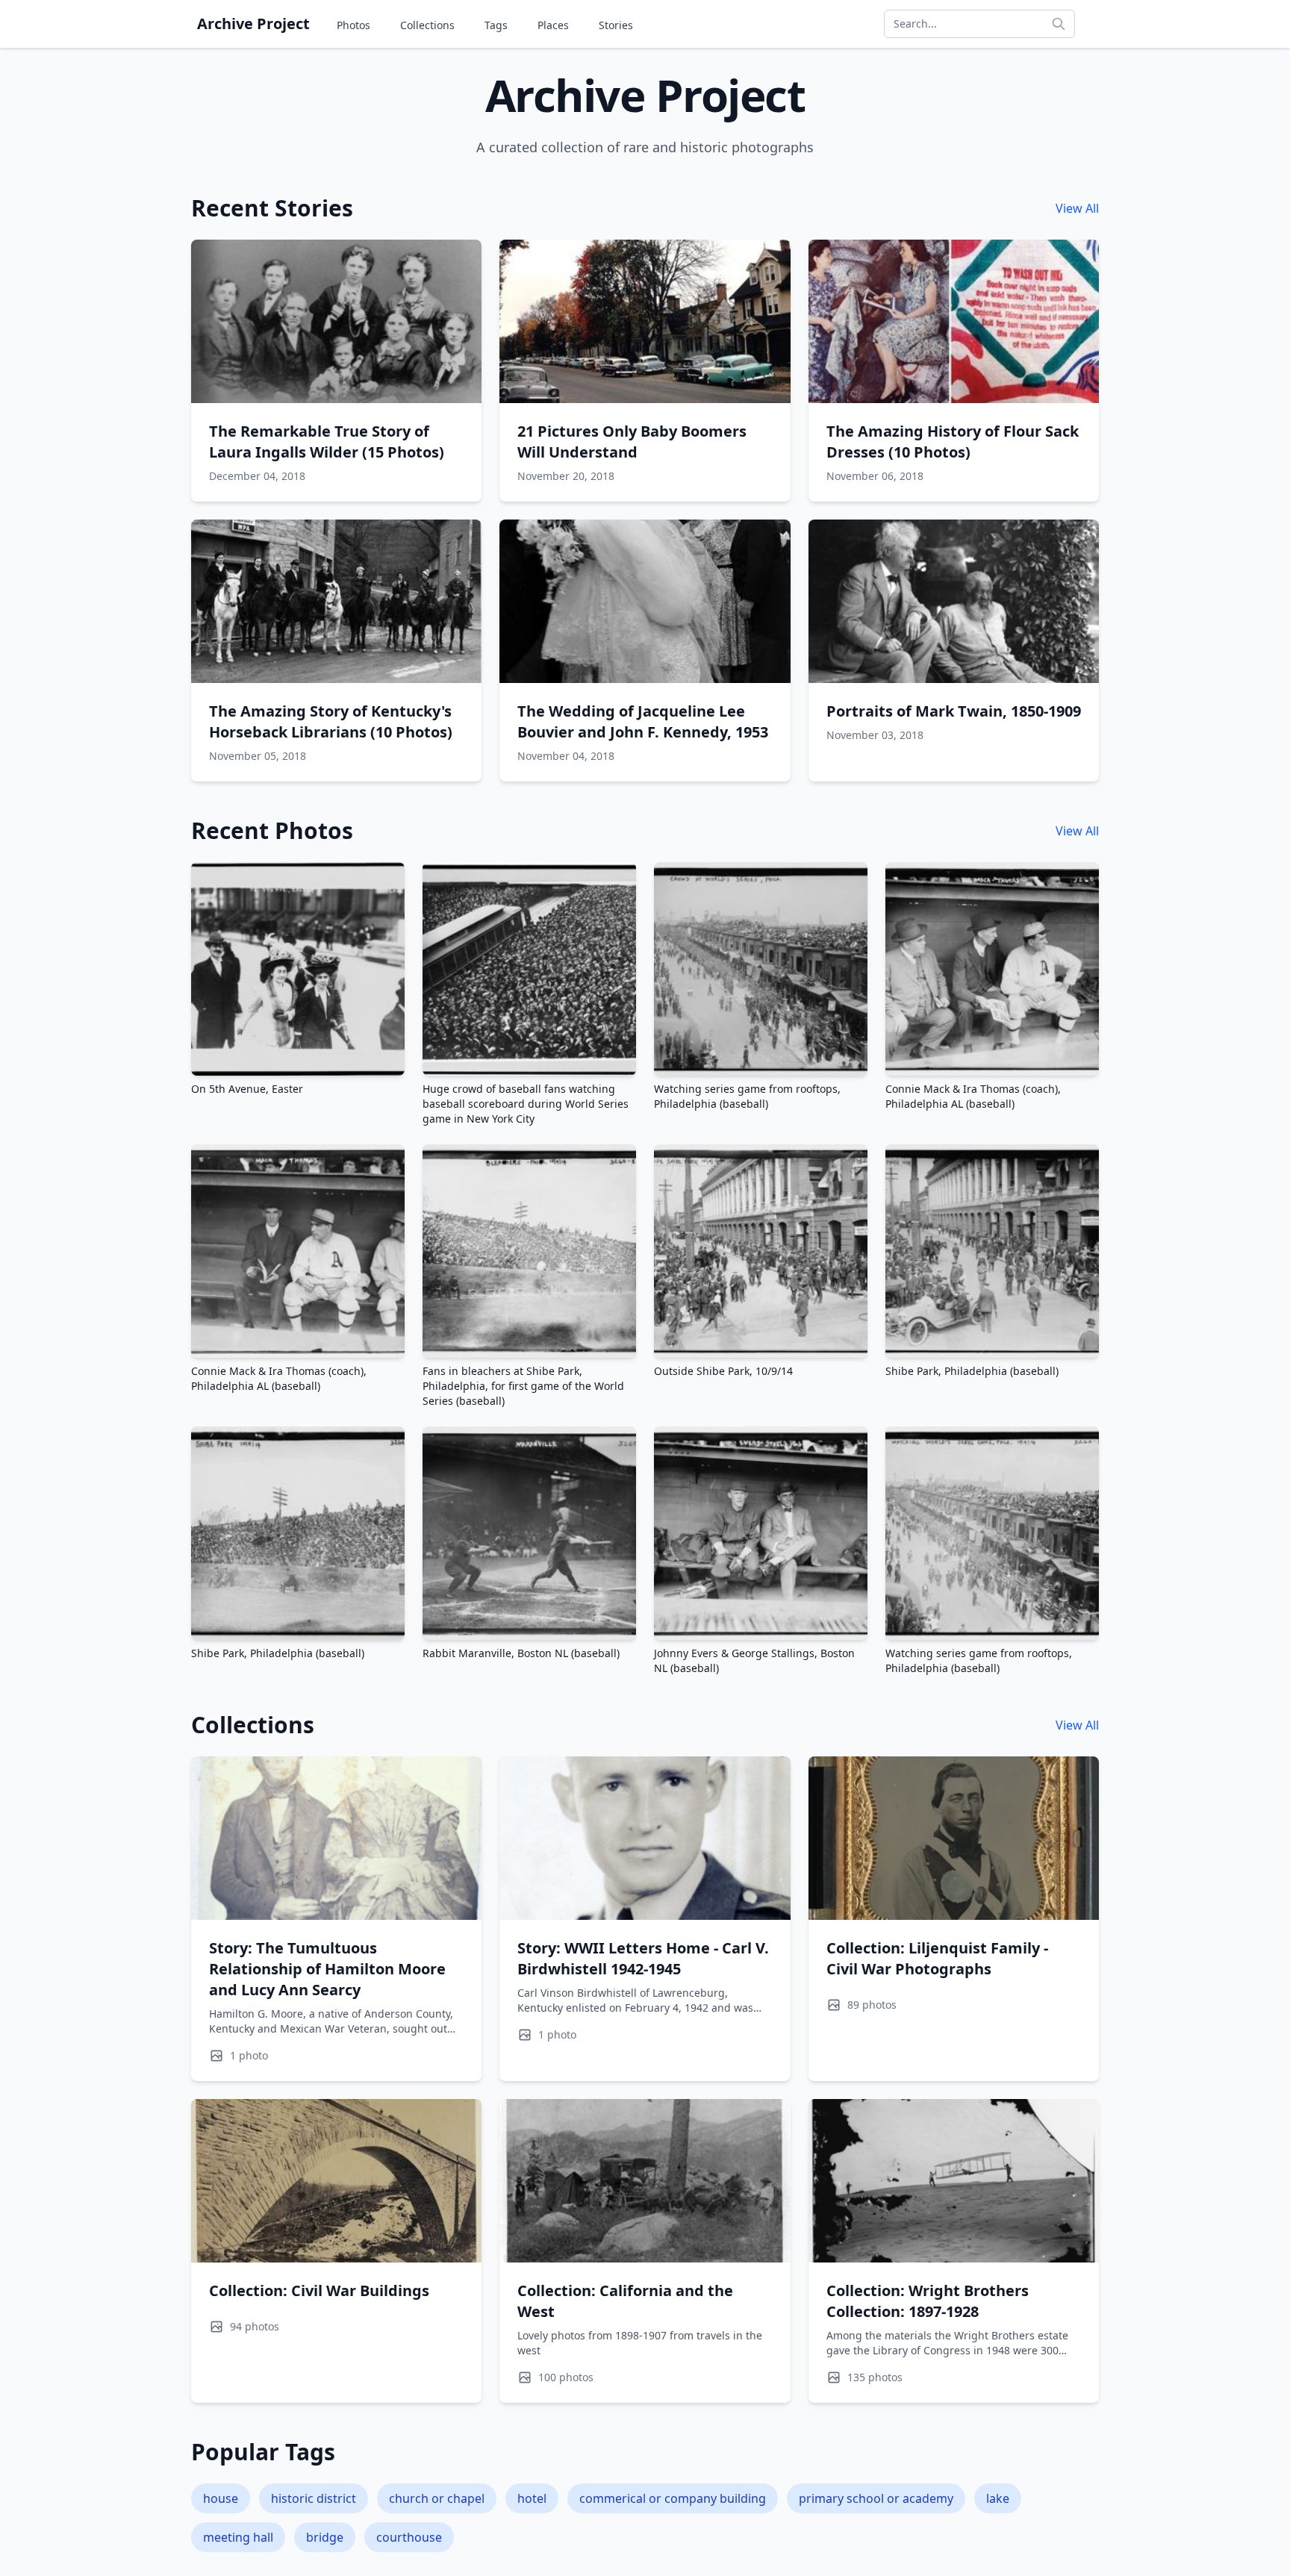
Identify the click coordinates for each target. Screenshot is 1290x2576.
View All (1077, 208)
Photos (353, 25)
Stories (616, 25)
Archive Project (253, 24)
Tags (496, 25)
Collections (427, 25)
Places (553, 25)
